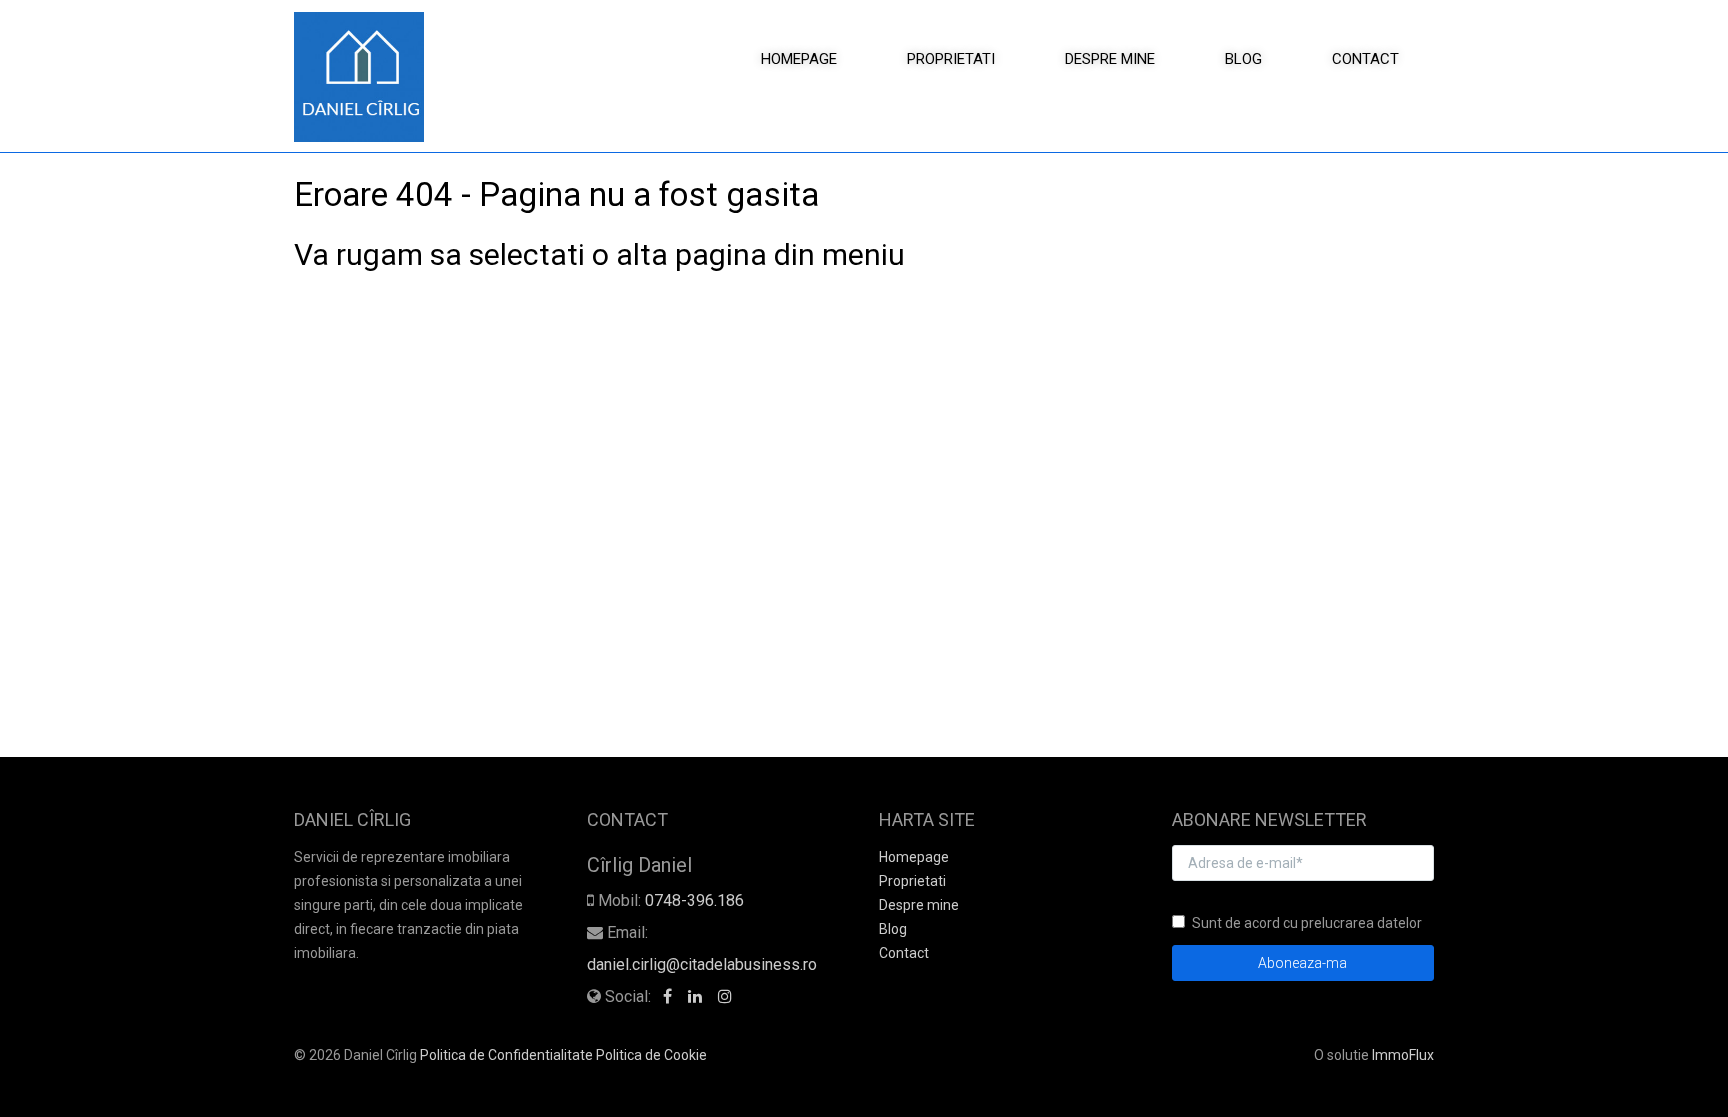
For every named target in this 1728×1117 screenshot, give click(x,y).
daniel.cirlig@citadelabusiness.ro (702, 964)
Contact (1365, 59)
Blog (1243, 59)
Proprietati (951, 59)
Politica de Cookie (651, 1055)
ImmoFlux (1403, 1055)
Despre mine (1110, 59)
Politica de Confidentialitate (506, 1055)
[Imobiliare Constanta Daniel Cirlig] (366, 77)
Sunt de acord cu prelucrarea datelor (1307, 923)
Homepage (799, 59)
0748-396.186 (694, 900)
